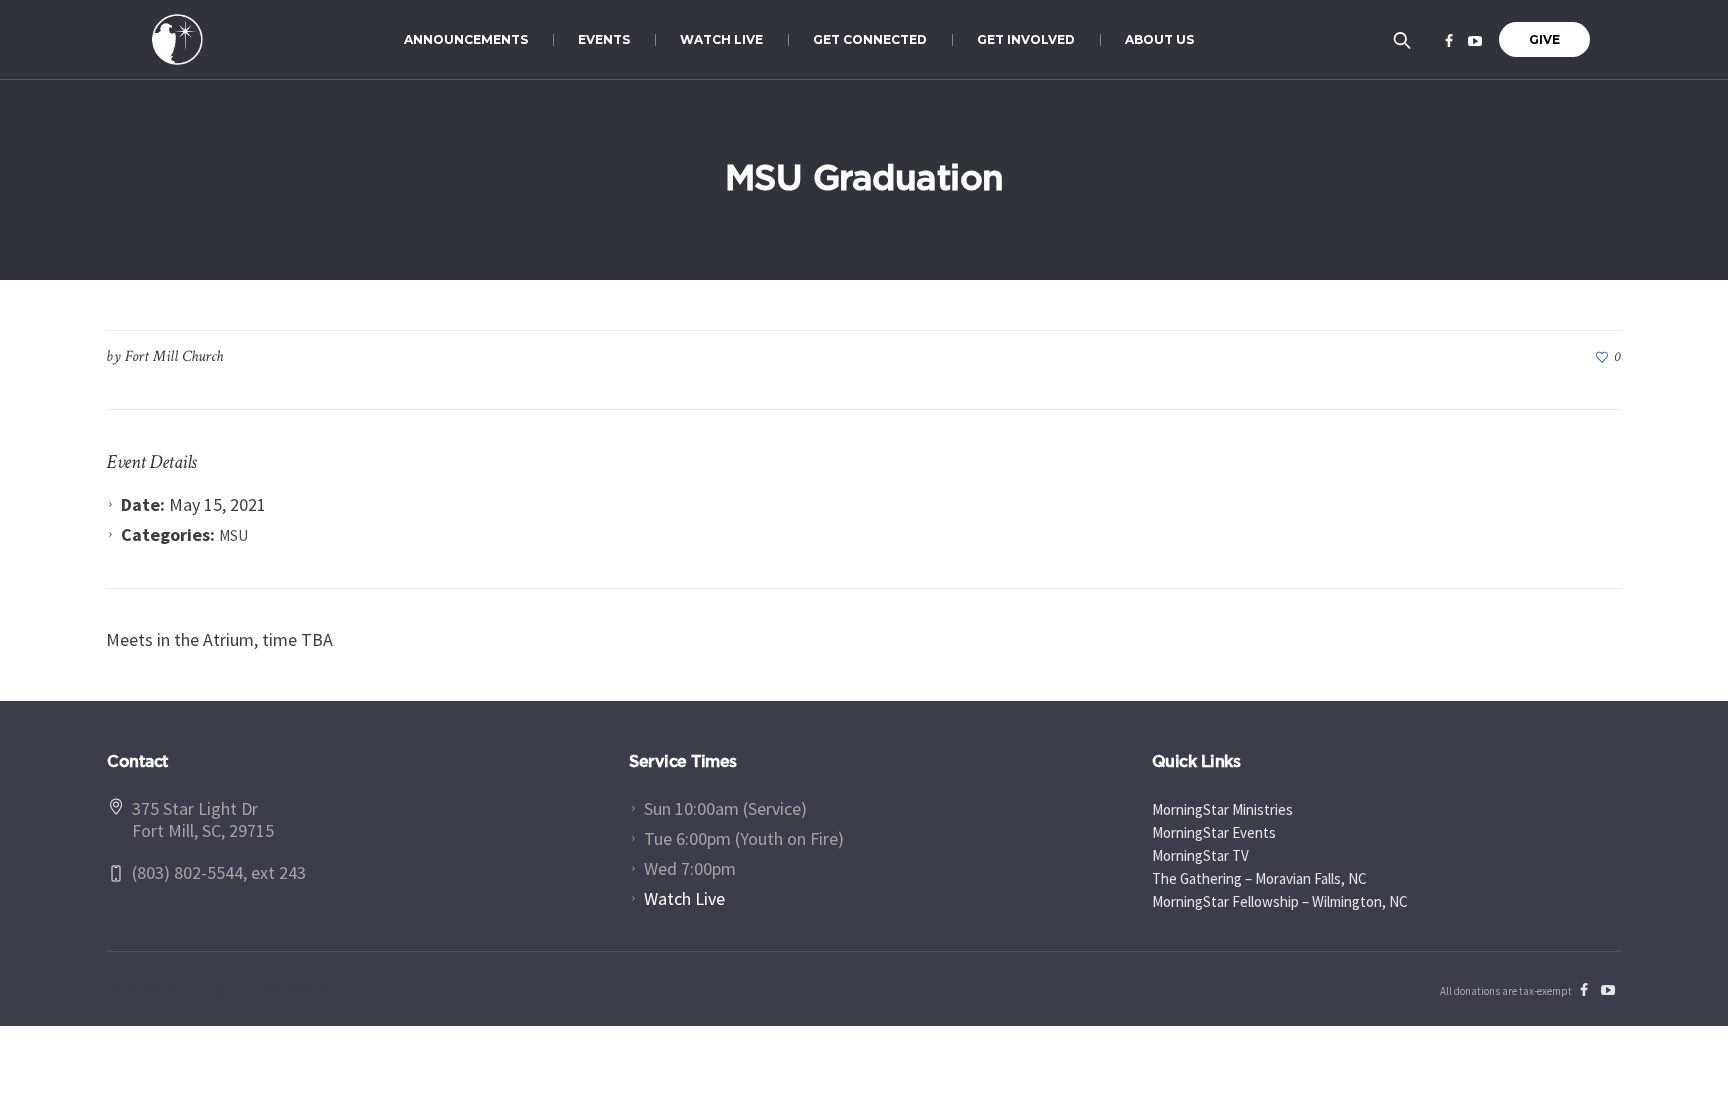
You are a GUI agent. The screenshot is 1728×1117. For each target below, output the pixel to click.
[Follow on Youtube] (1475, 41)
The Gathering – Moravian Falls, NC (1259, 878)
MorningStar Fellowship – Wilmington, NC (1280, 901)
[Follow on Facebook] (1449, 41)
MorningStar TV (1200, 855)
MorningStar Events (1214, 832)
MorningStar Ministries (1222, 809)
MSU (233, 535)
